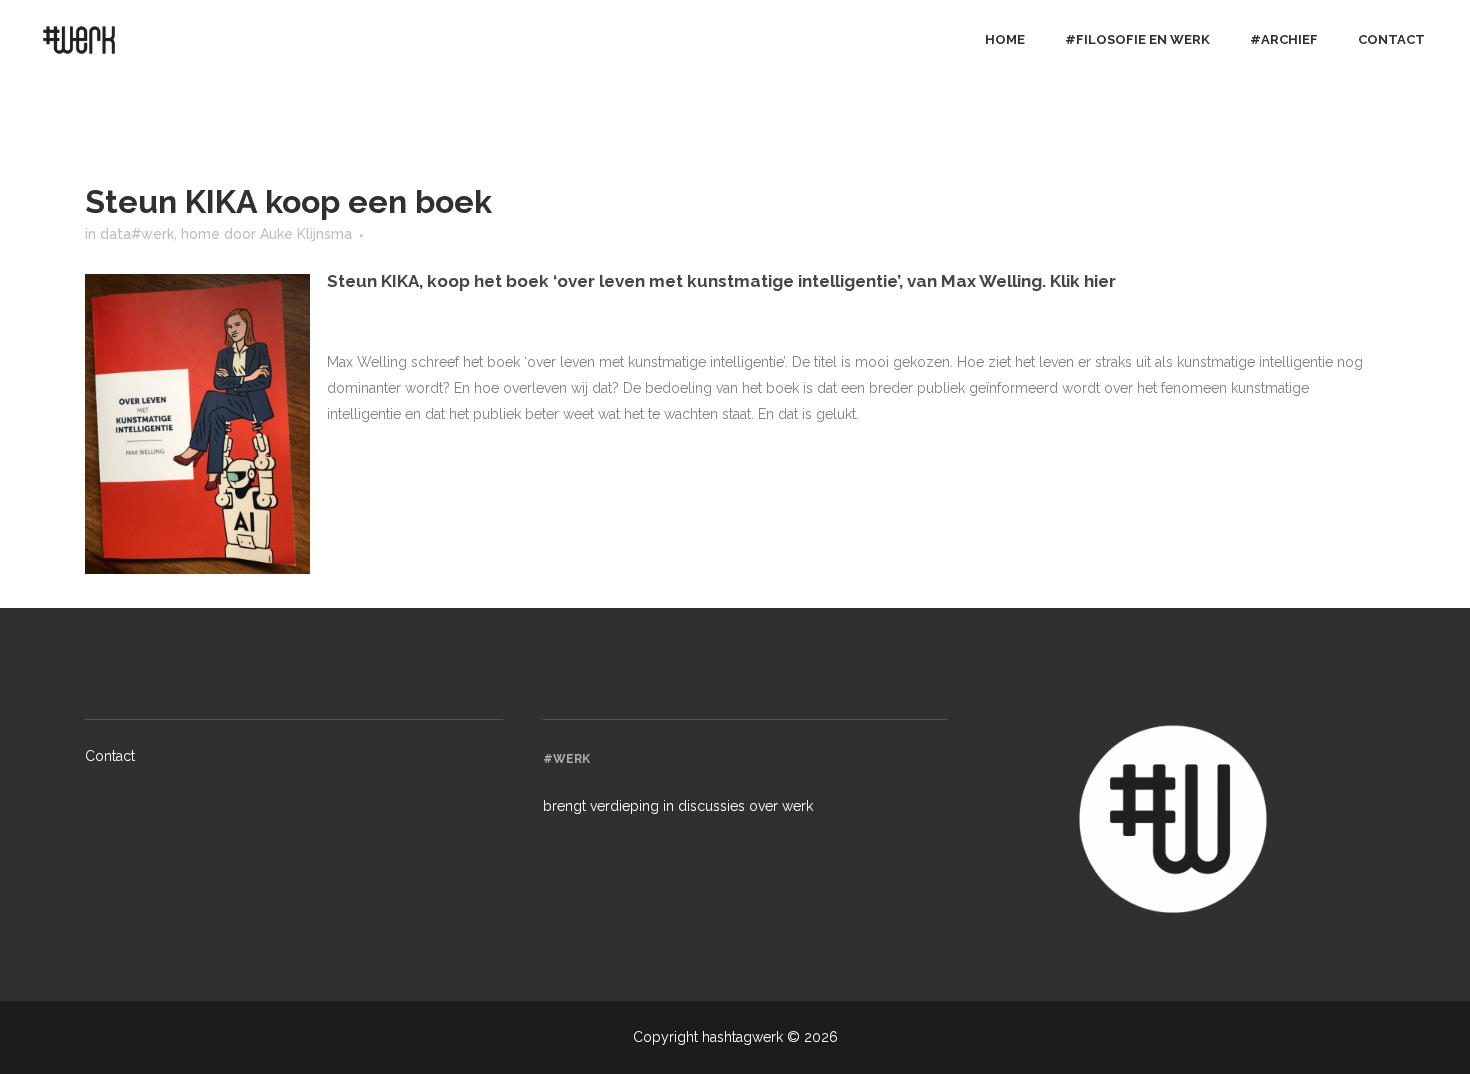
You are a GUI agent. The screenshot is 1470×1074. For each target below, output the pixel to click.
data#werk (137, 234)
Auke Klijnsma (306, 234)
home (200, 234)
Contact (110, 756)
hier (1100, 281)
